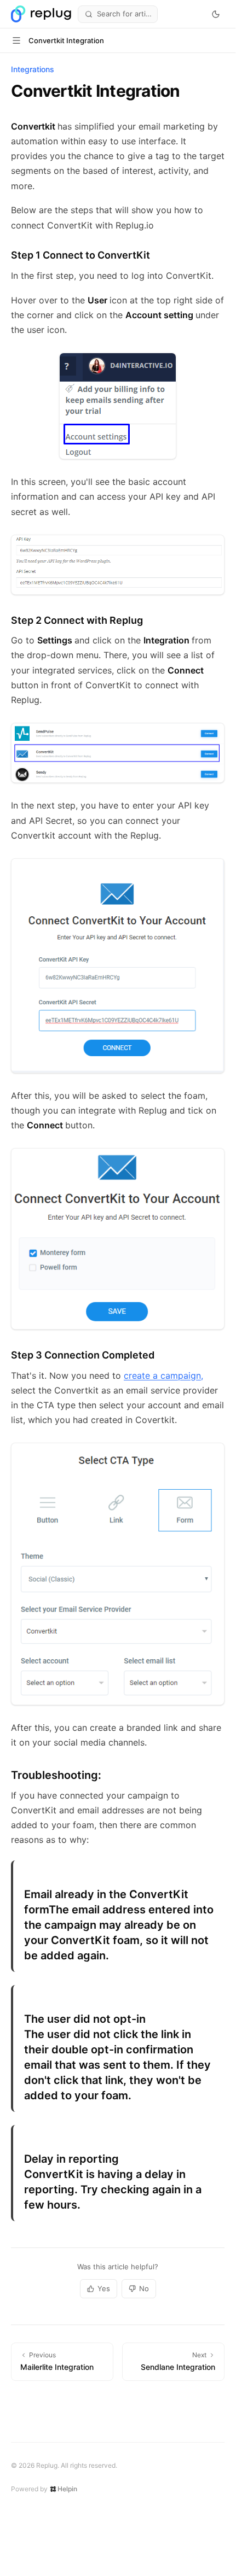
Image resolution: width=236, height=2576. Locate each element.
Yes (104, 2288)
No (144, 2288)
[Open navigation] (16, 40)
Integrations (33, 69)
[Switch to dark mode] (216, 14)
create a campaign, (163, 1375)
